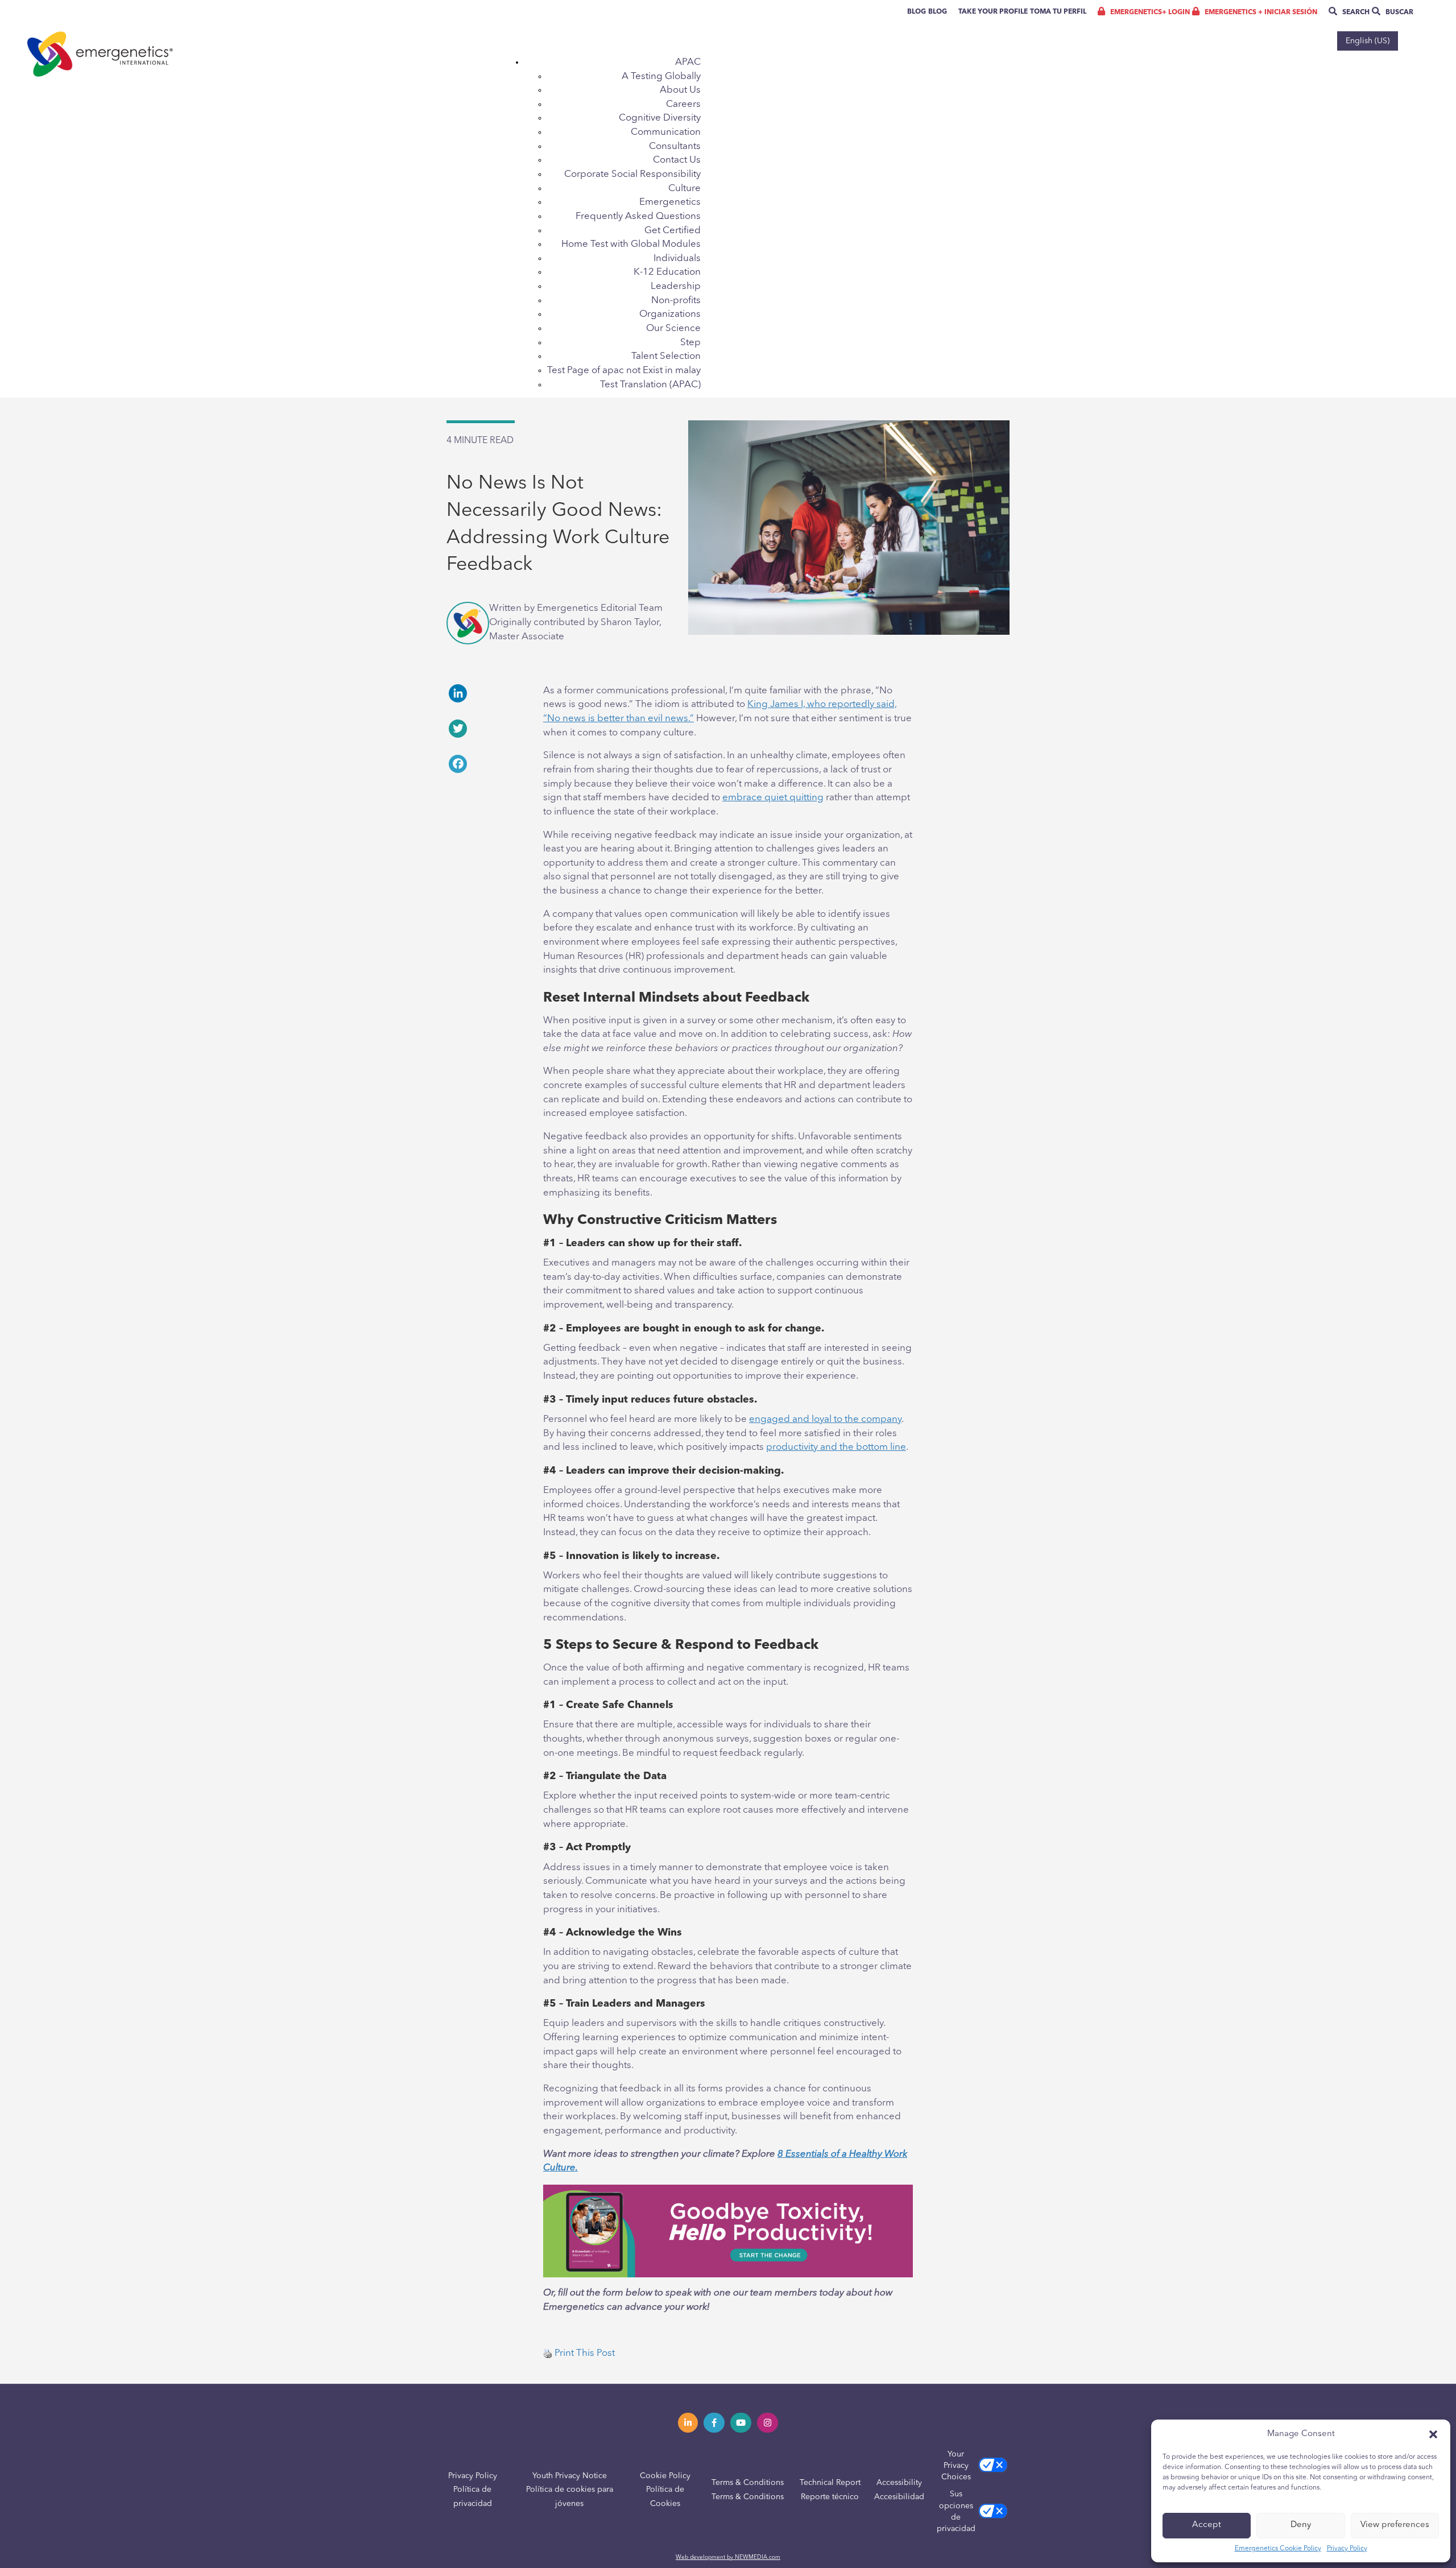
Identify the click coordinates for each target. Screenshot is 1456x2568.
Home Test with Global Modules (631, 244)
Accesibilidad (899, 2497)
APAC (688, 62)
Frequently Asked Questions (638, 216)
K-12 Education (667, 272)
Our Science (673, 328)
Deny (1301, 2525)
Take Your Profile (993, 12)
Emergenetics (670, 202)
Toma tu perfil (1058, 12)
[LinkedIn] (486, 693)
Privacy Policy (1347, 2549)
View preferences (1395, 2525)
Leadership (676, 286)
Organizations (670, 314)
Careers (683, 104)
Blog (917, 12)
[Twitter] (486, 729)
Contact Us (677, 160)
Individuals (677, 259)
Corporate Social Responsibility (632, 174)
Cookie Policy (665, 2476)
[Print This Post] (548, 2353)
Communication (666, 132)
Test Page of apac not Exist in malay (624, 371)
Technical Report (830, 2483)
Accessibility (899, 2483)
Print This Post (585, 2353)
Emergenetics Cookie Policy (1278, 2549)
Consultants (675, 146)
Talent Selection (666, 356)
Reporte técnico (830, 2497)
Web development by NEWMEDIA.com (728, 2557)
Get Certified (673, 231)
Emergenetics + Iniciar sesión (1260, 13)
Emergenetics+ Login (1149, 13)
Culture (684, 189)
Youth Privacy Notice (570, 2476)
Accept (1207, 2525)
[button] (1433, 2434)
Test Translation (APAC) (650, 385)
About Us (680, 90)
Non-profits (676, 301)
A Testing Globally (661, 76)
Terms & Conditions (748, 2483)
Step (690, 343)
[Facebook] (486, 764)
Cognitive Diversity (660, 118)
